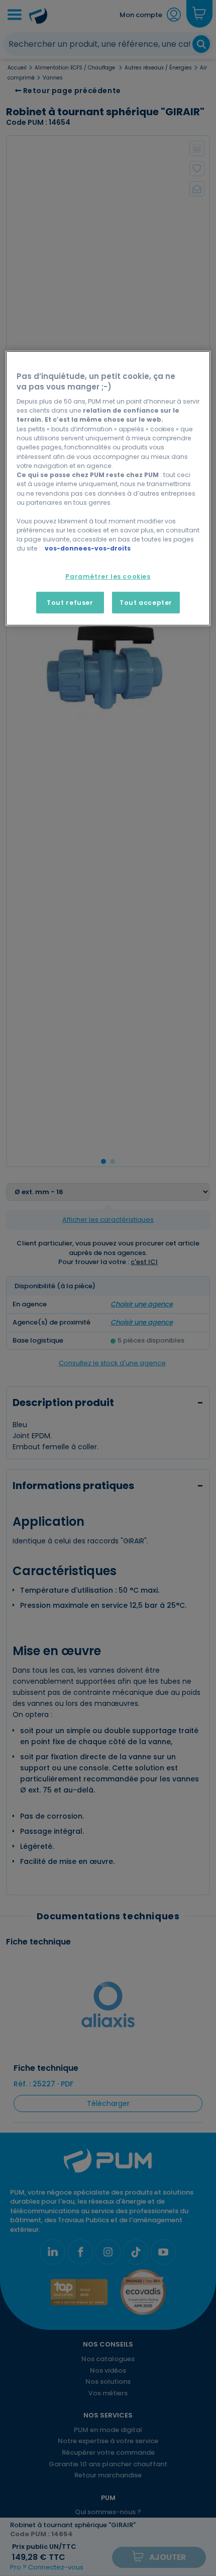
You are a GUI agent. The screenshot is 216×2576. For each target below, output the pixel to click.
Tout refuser (70, 603)
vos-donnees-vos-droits (88, 548)
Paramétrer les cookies (108, 576)
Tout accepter (146, 603)
